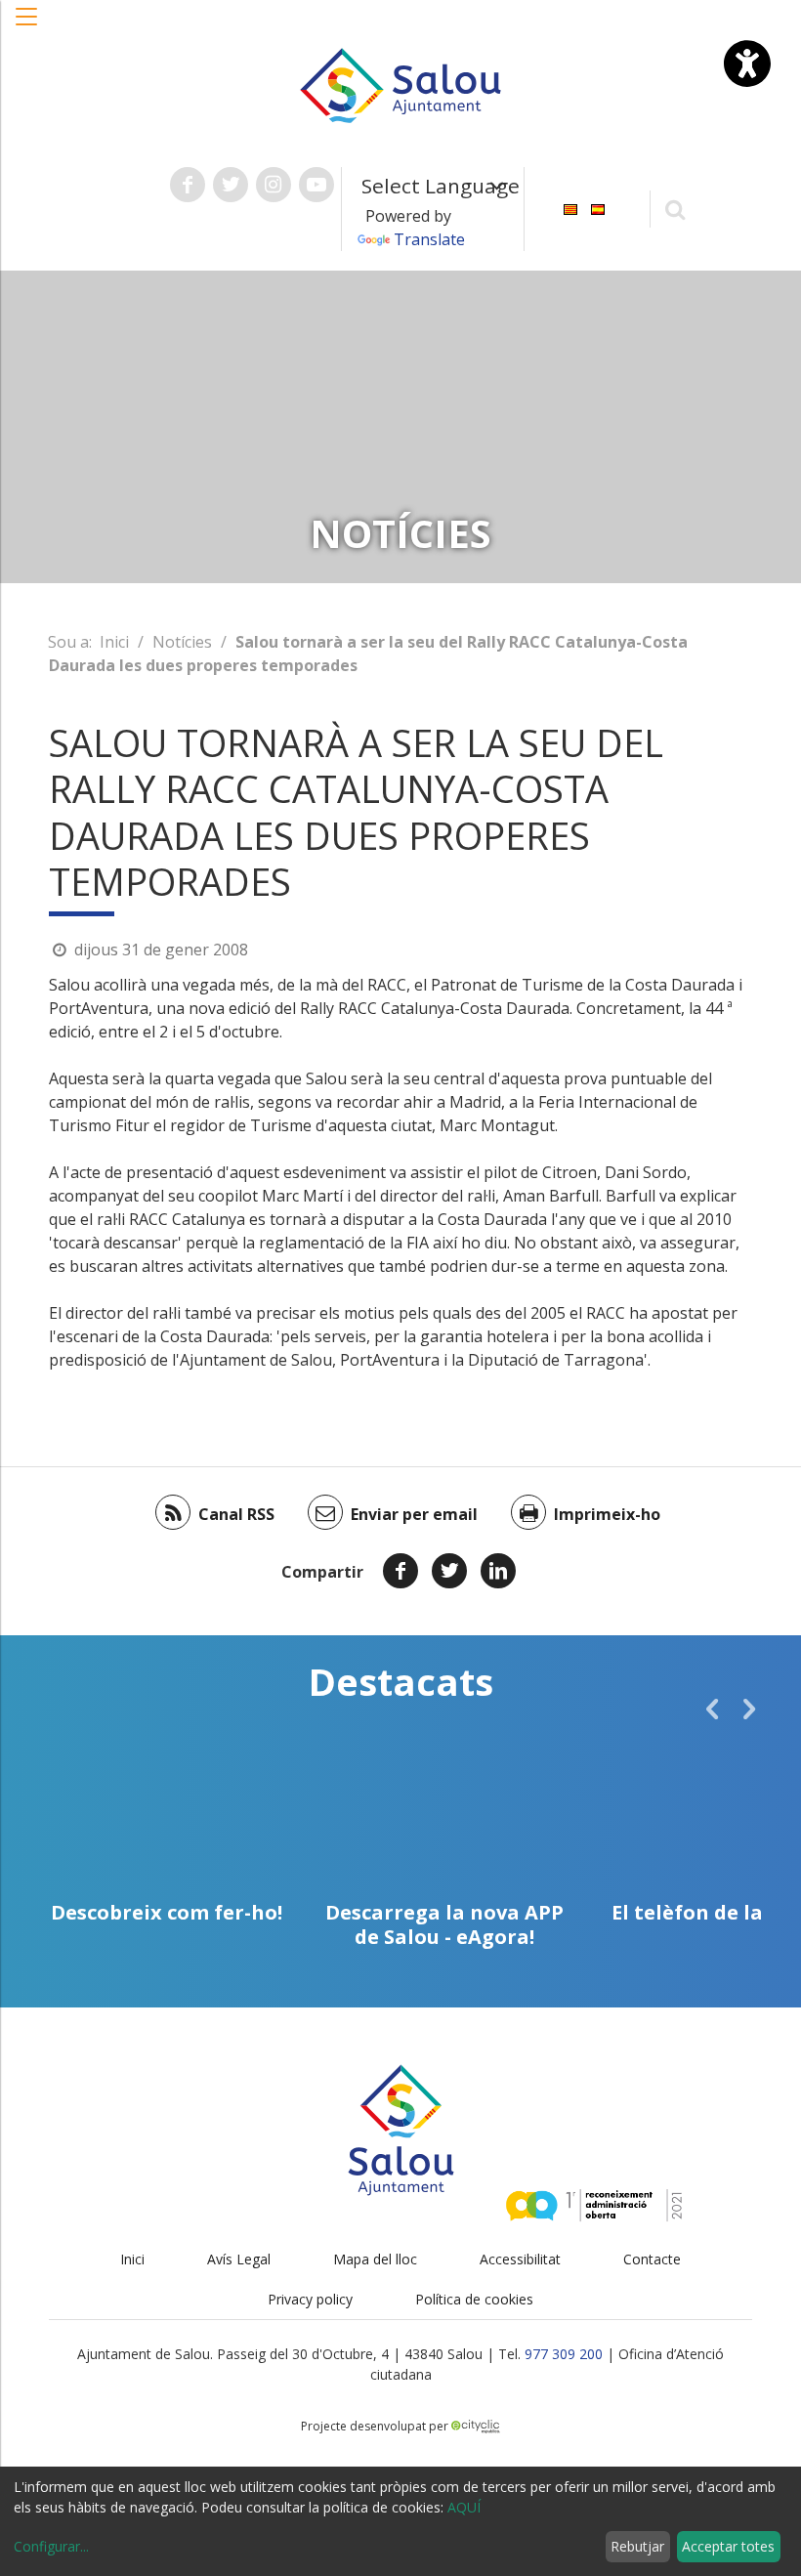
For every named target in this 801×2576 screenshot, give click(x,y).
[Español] (598, 208)
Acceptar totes (728, 2546)
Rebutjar (637, 2546)
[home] (400, 84)
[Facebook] (400, 1571)
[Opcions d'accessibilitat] (747, 63)
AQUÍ (464, 2507)
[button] (27, 26)
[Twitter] (449, 1571)
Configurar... (51, 2546)
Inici (114, 642)
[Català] (570, 208)
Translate (429, 239)
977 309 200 (564, 2354)
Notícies (182, 642)
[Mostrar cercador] (675, 209)
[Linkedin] (498, 1571)
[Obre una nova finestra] (188, 185)
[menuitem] (570, 208)
